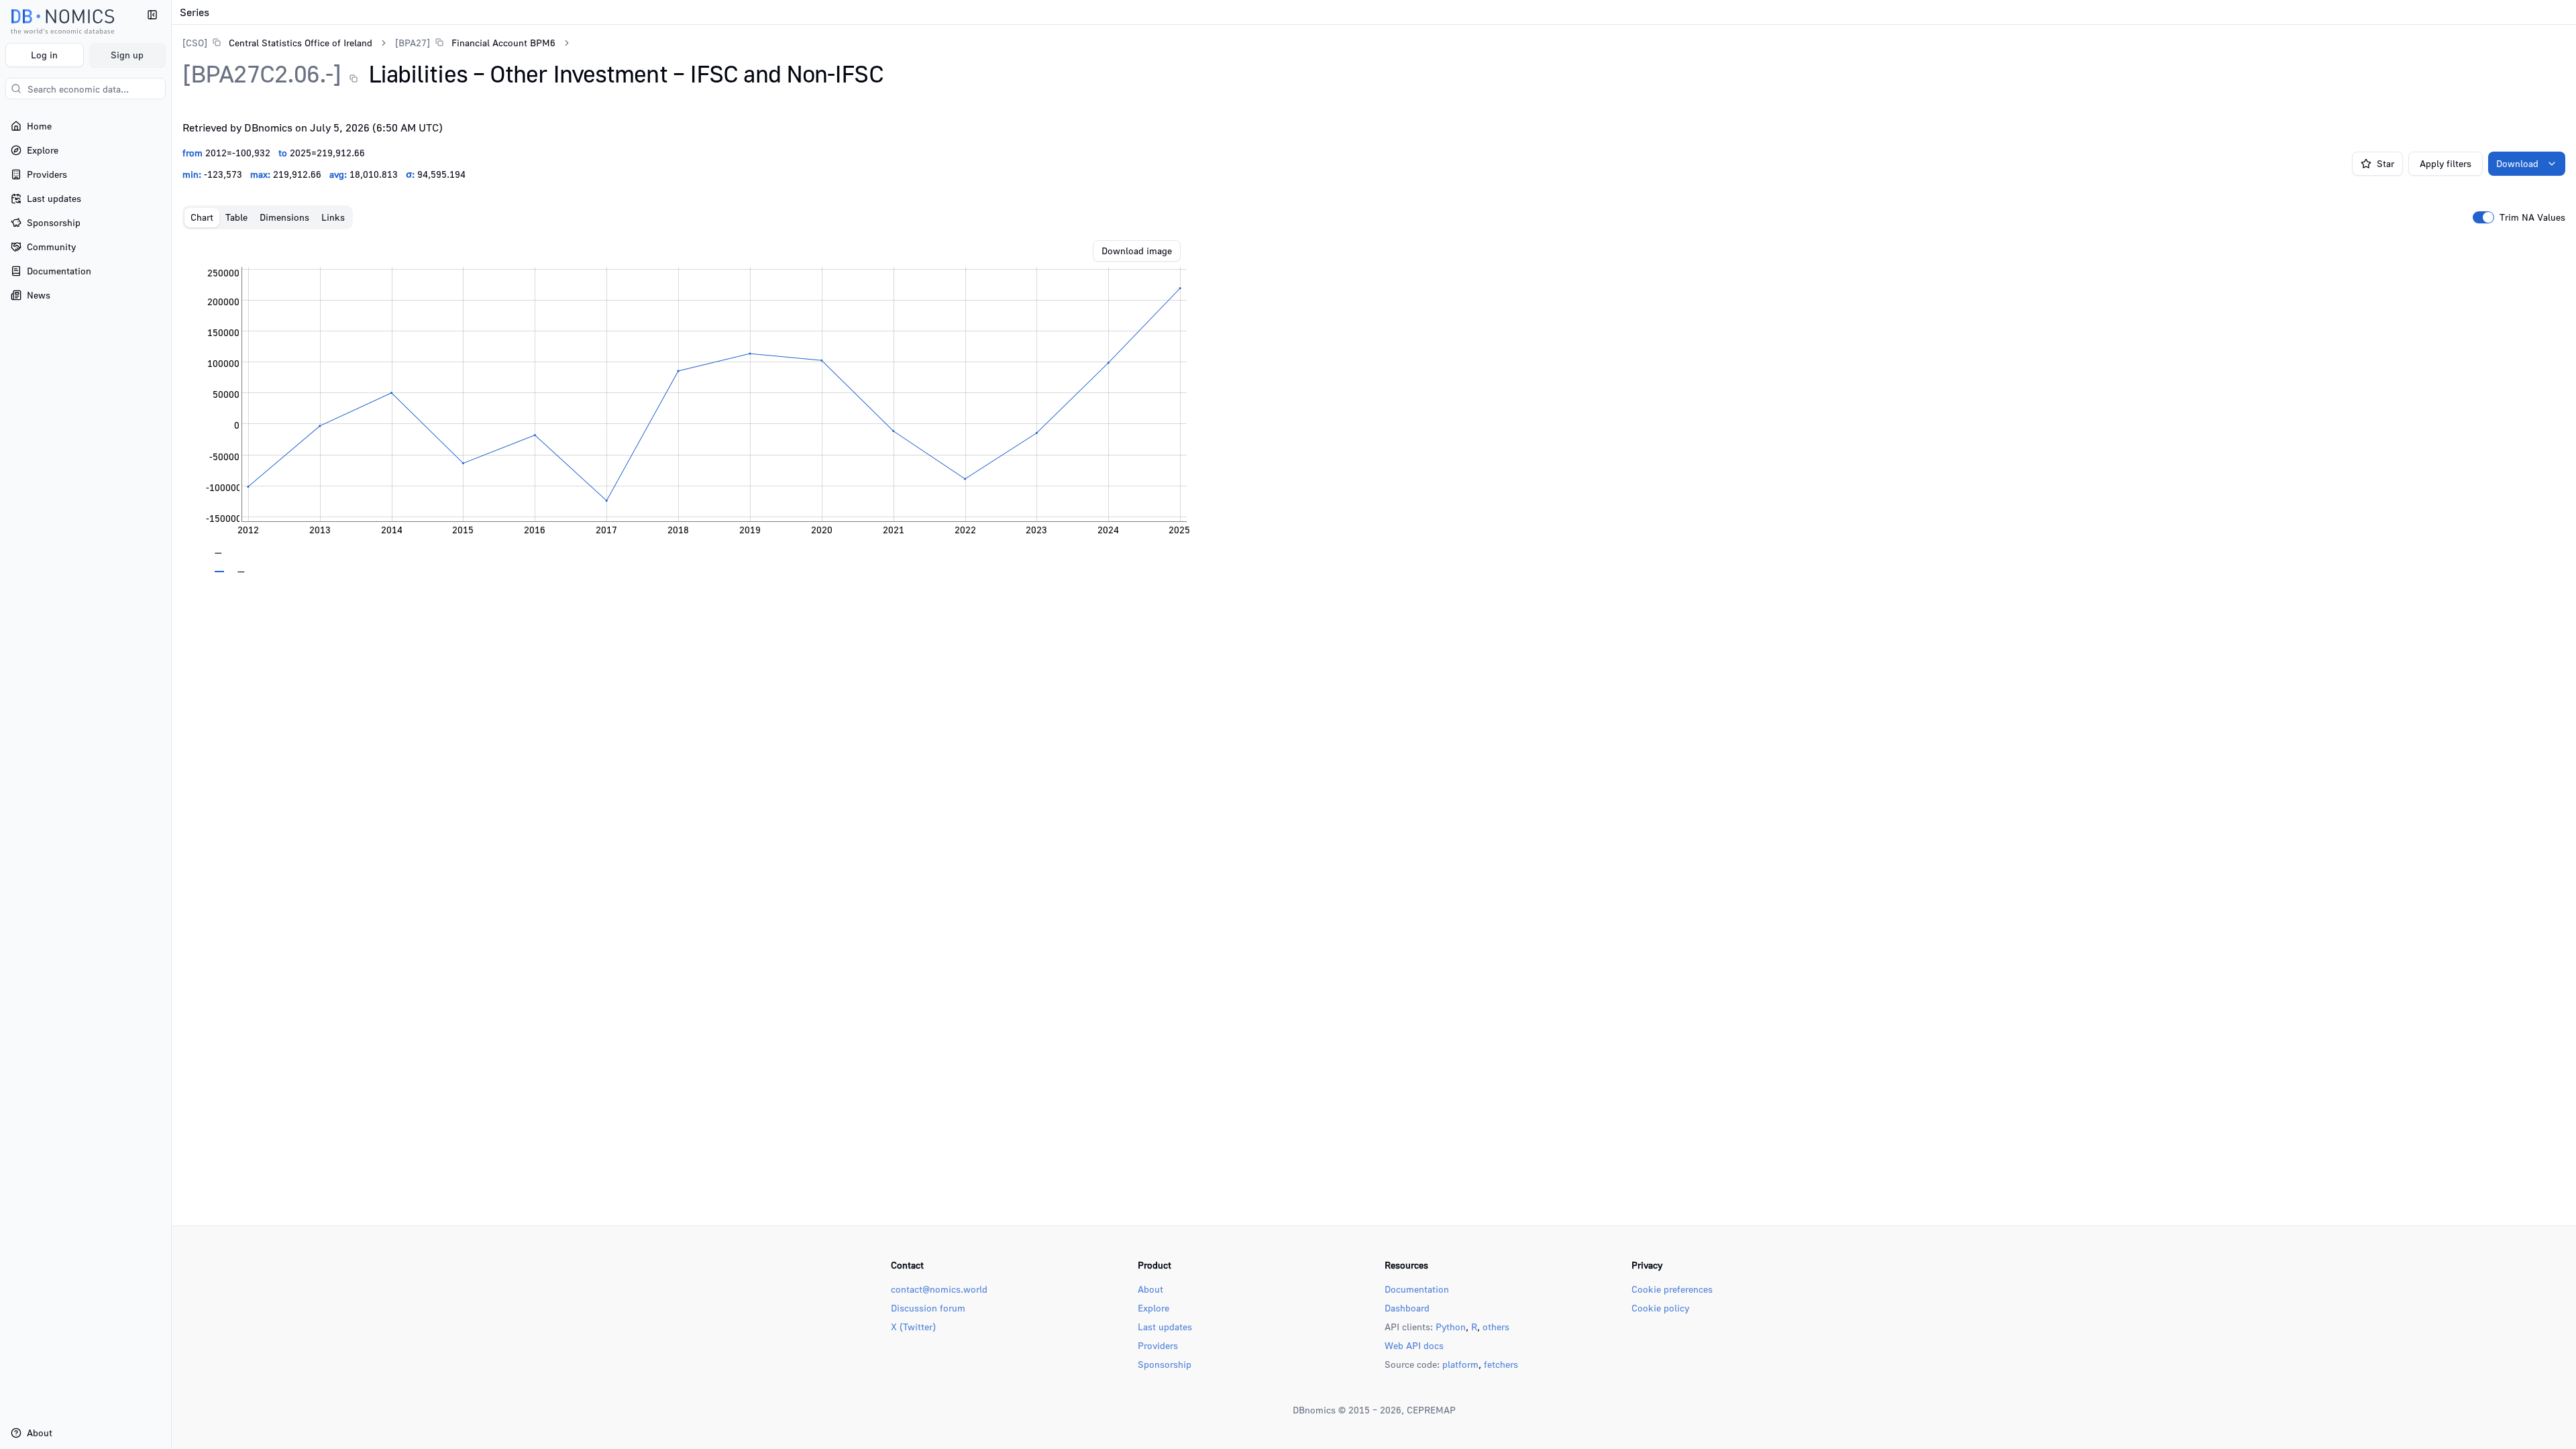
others (1496, 1327)
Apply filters (2446, 163)
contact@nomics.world (939, 1289)
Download (2517, 163)
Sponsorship (1165, 1364)
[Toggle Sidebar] (171, 724)
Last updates (1165, 1327)
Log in (44, 55)
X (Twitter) (913, 1327)
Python (1451, 1327)
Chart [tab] (202, 217)
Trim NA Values (2532, 217)
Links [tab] (333, 217)
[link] (277, 43)
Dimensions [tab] (284, 217)
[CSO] (195, 43)
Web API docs (1414, 1345)
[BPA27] (413, 43)
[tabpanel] (1374, 407)
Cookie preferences (1672, 1289)
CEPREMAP (1431, 1410)
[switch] (2483, 217)
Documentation (1417, 1289)
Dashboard (1407, 1308)
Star (2385, 163)
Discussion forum (928, 1308)
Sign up (127, 55)
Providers (1158, 1345)
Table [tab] (236, 217)
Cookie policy (1660, 1308)
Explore (1153, 1308)
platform (1460, 1364)
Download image (1137, 251)
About (1150, 1289)
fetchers (1501, 1364)
